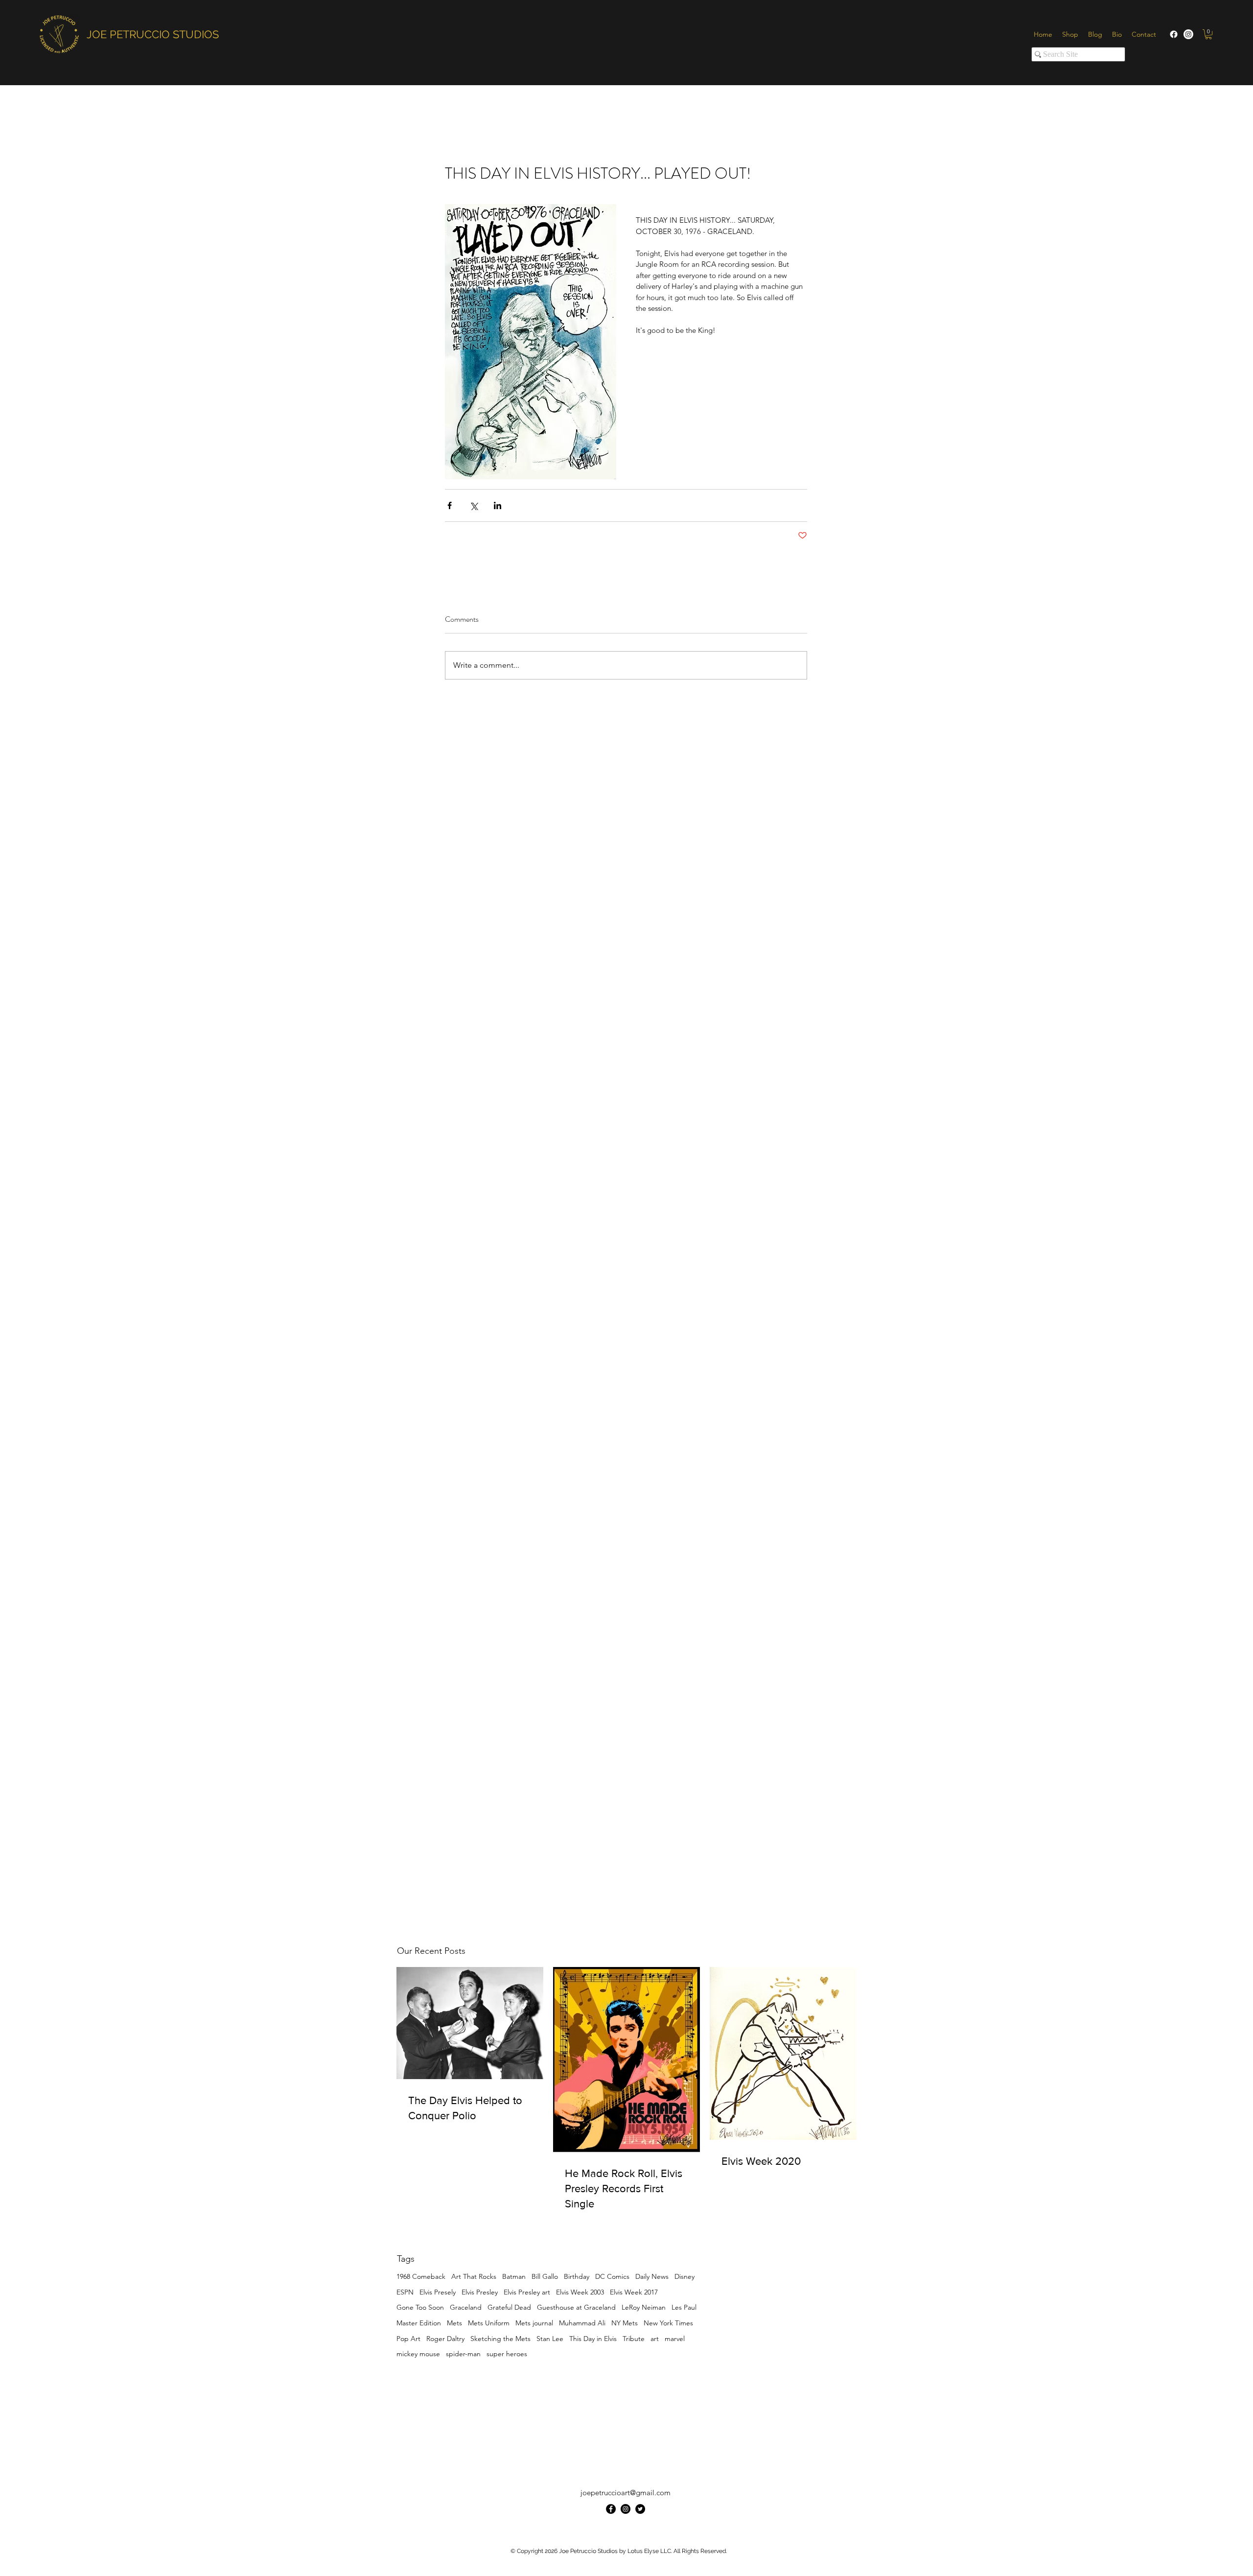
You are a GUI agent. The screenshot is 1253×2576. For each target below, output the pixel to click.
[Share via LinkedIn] (498, 505)
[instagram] (626, 2509)
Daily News (652, 2276)
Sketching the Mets (500, 2339)
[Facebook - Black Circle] (611, 2509)
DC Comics (612, 2276)
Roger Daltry (445, 2339)
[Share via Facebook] (450, 505)
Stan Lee (550, 2339)
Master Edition (419, 2323)
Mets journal (534, 2323)
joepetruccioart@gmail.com (626, 2493)
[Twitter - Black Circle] (640, 2509)
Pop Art (408, 2339)
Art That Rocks (474, 2276)
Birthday (577, 2276)
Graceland (466, 2307)
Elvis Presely (438, 2292)
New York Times (668, 2323)
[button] (1208, 34)
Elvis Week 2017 (634, 2292)
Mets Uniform (489, 2323)
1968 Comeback (421, 2276)
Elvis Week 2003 (580, 2292)
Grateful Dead (509, 2307)
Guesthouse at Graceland (576, 2307)
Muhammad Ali (582, 2323)
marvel (675, 2339)
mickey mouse (418, 2354)
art (655, 2339)
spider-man (463, 2354)
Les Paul (684, 2307)
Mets (454, 2323)
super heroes (507, 2354)
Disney (685, 2276)
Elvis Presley (480, 2292)
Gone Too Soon (420, 2307)
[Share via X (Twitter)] (474, 505)
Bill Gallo (545, 2276)
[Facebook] (1174, 34)
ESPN (405, 2292)
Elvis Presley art (527, 2292)
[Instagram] (1188, 34)
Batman (514, 2276)
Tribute (634, 2339)
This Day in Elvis (593, 2339)
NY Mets (625, 2323)
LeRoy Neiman (644, 2307)
